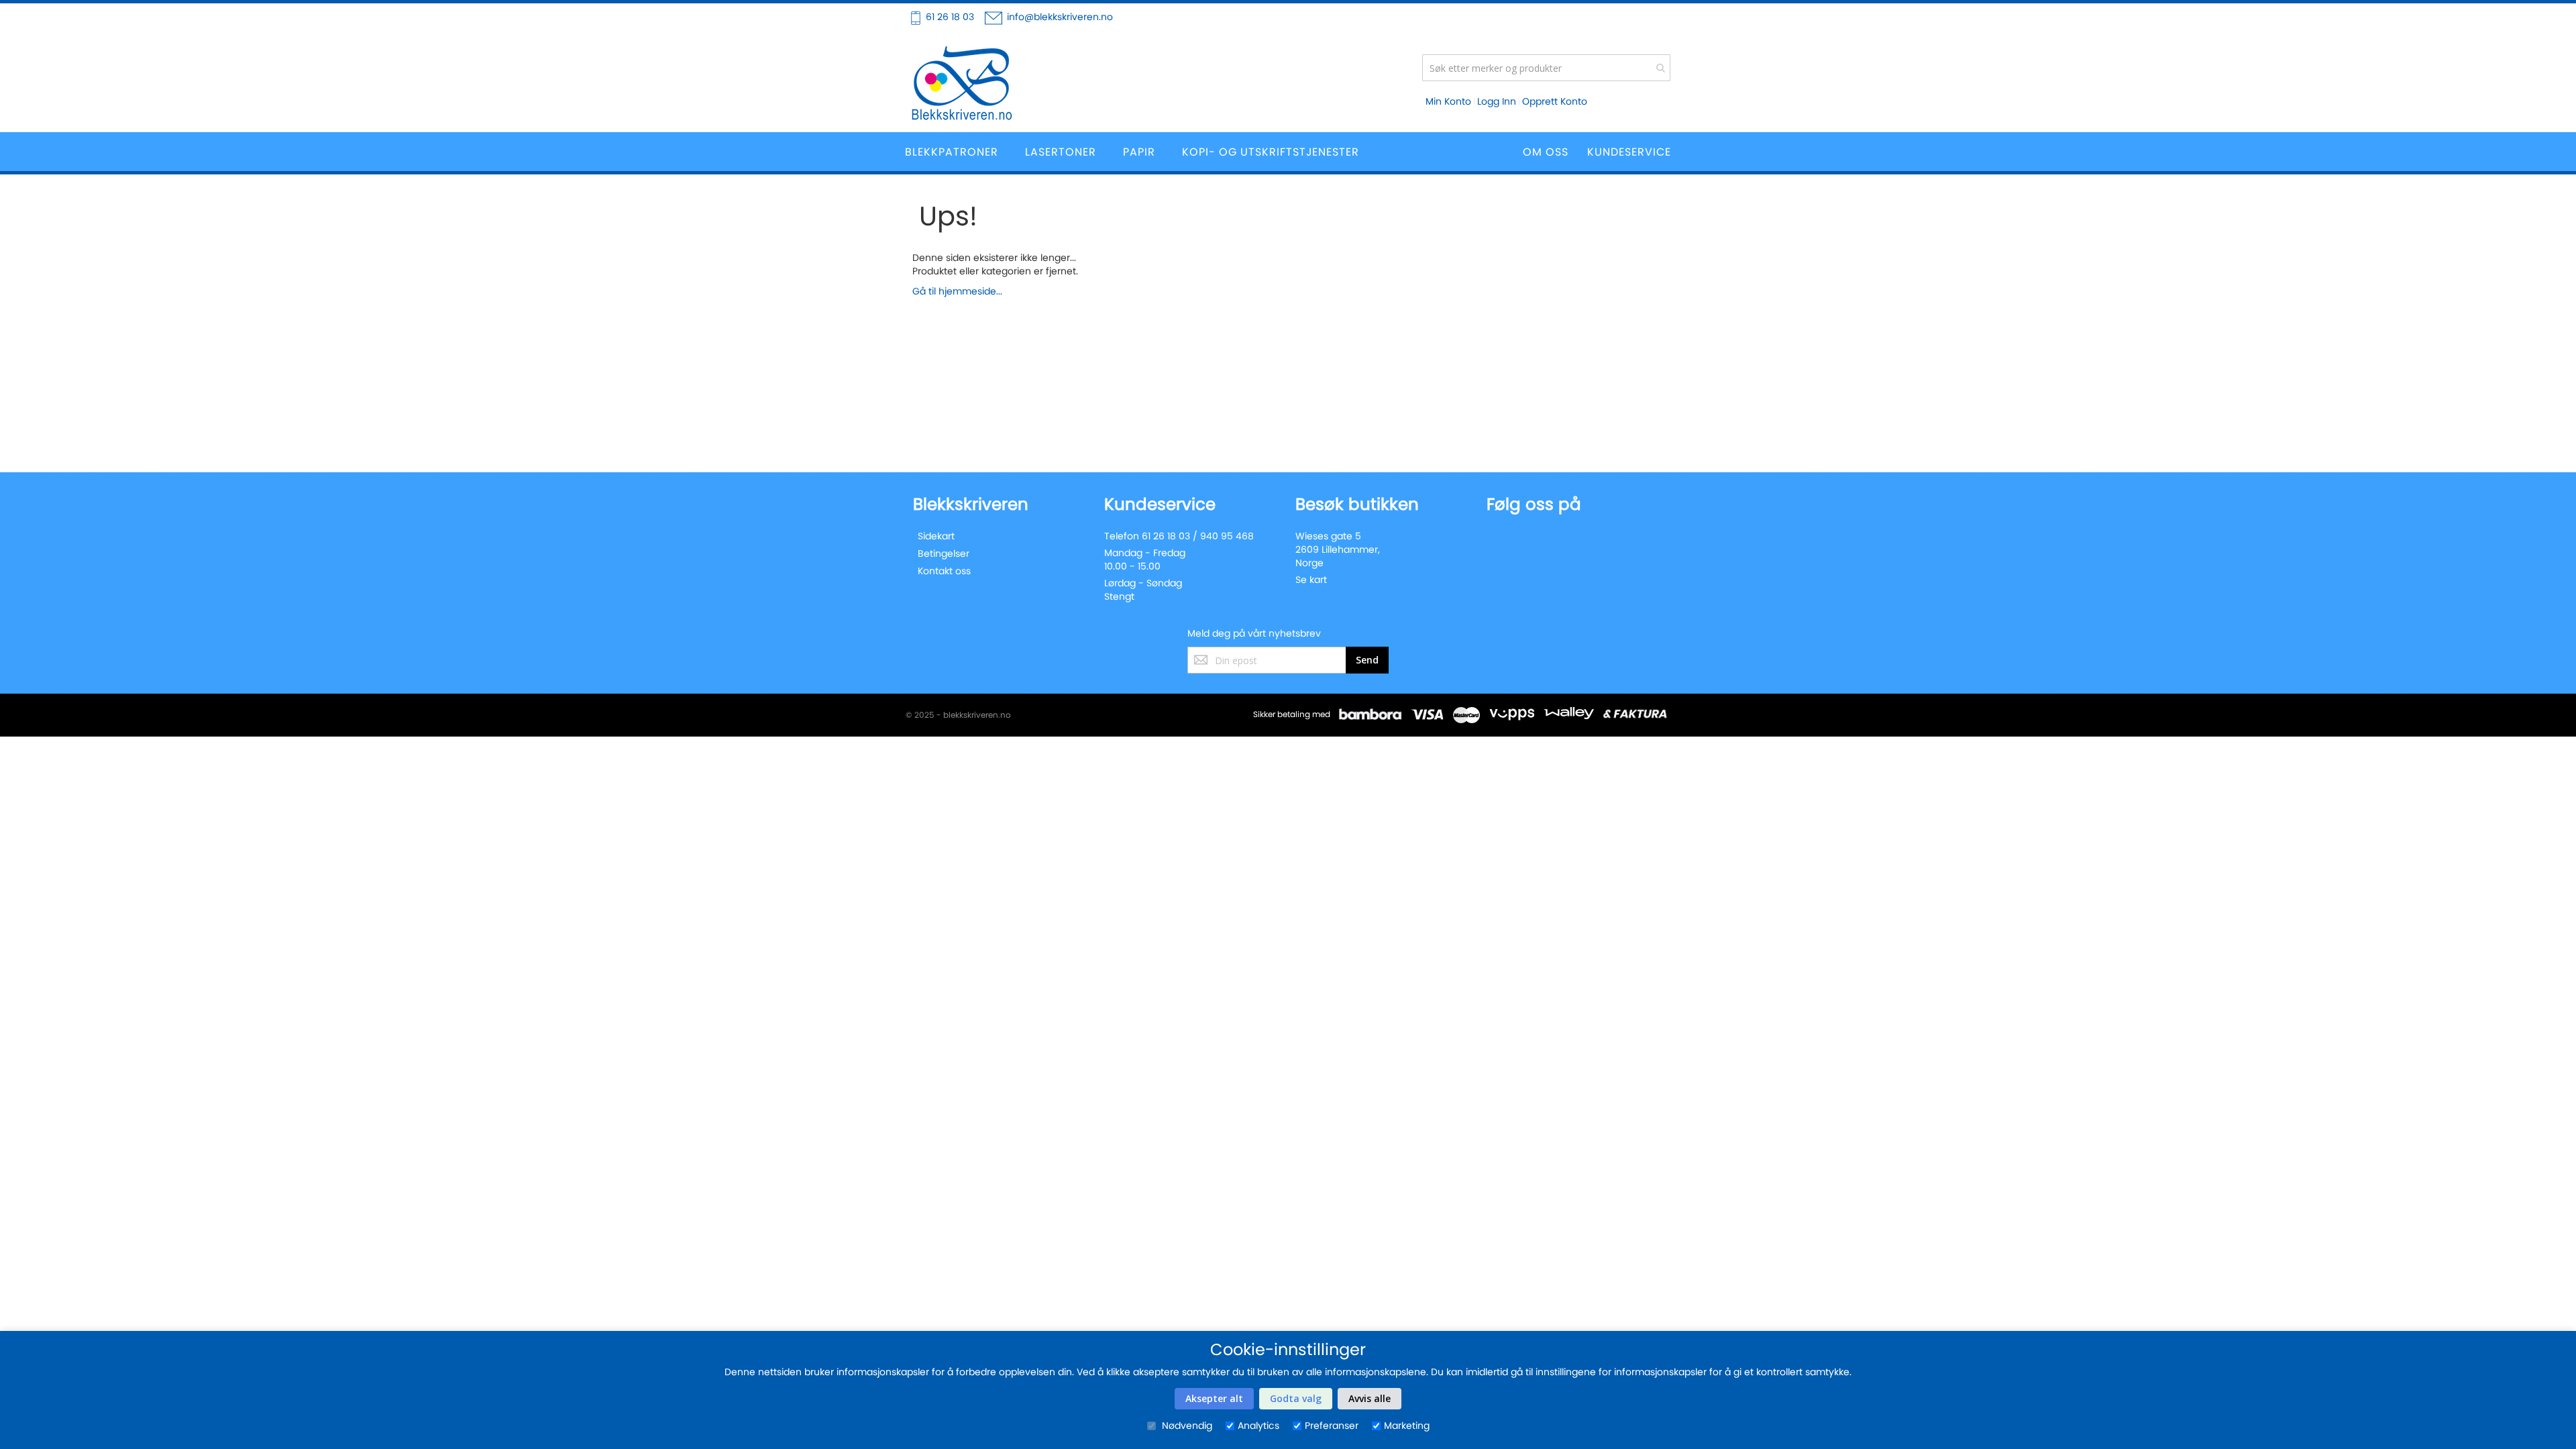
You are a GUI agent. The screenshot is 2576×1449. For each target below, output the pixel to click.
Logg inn (1497, 101)
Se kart (1311, 580)
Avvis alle (1370, 1398)
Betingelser (944, 553)
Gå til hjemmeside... (957, 291)
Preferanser (1332, 1426)
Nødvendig (1186, 1426)
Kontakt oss (944, 571)
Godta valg (1296, 1398)
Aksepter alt (1214, 1398)
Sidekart (936, 536)
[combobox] (1546, 68)
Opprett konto (1555, 101)
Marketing (1407, 1426)
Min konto (1448, 101)
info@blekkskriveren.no (1060, 17)
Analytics (1258, 1426)
